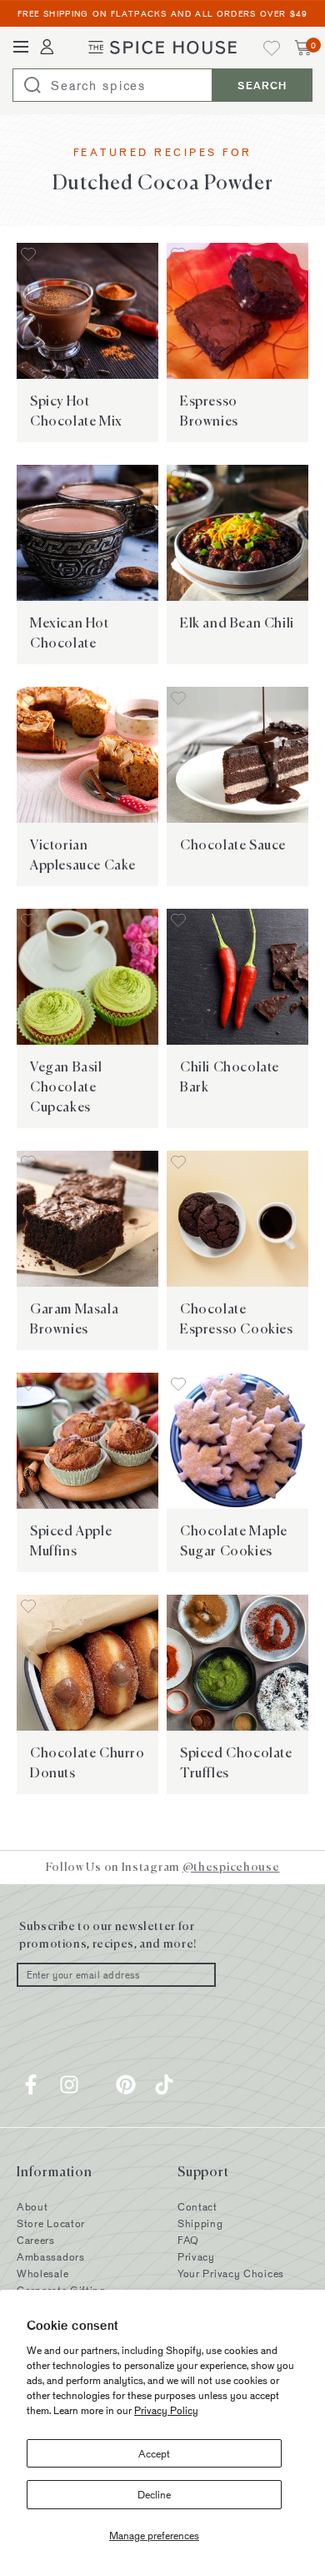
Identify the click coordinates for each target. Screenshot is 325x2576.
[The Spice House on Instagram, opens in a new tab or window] (69, 2084)
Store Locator (51, 2223)
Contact (197, 2206)
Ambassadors (51, 2256)
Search (262, 85)
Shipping (200, 2223)
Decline (154, 2494)
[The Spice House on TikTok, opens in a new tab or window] (164, 2084)
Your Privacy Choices (231, 2273)
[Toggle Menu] (21, 48)
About (32, 2206)
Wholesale (42, 2273)
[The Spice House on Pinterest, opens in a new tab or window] (126, 2084)
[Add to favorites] (28, 256)
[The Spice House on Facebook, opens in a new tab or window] (31, 2084)
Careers (36, 2240)
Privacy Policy (166, 2410)
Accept (154, 2453)
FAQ (188, 2240)
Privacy (196, 2256)
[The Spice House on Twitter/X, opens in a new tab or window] (97, 2084)
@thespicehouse (231, 1867)
